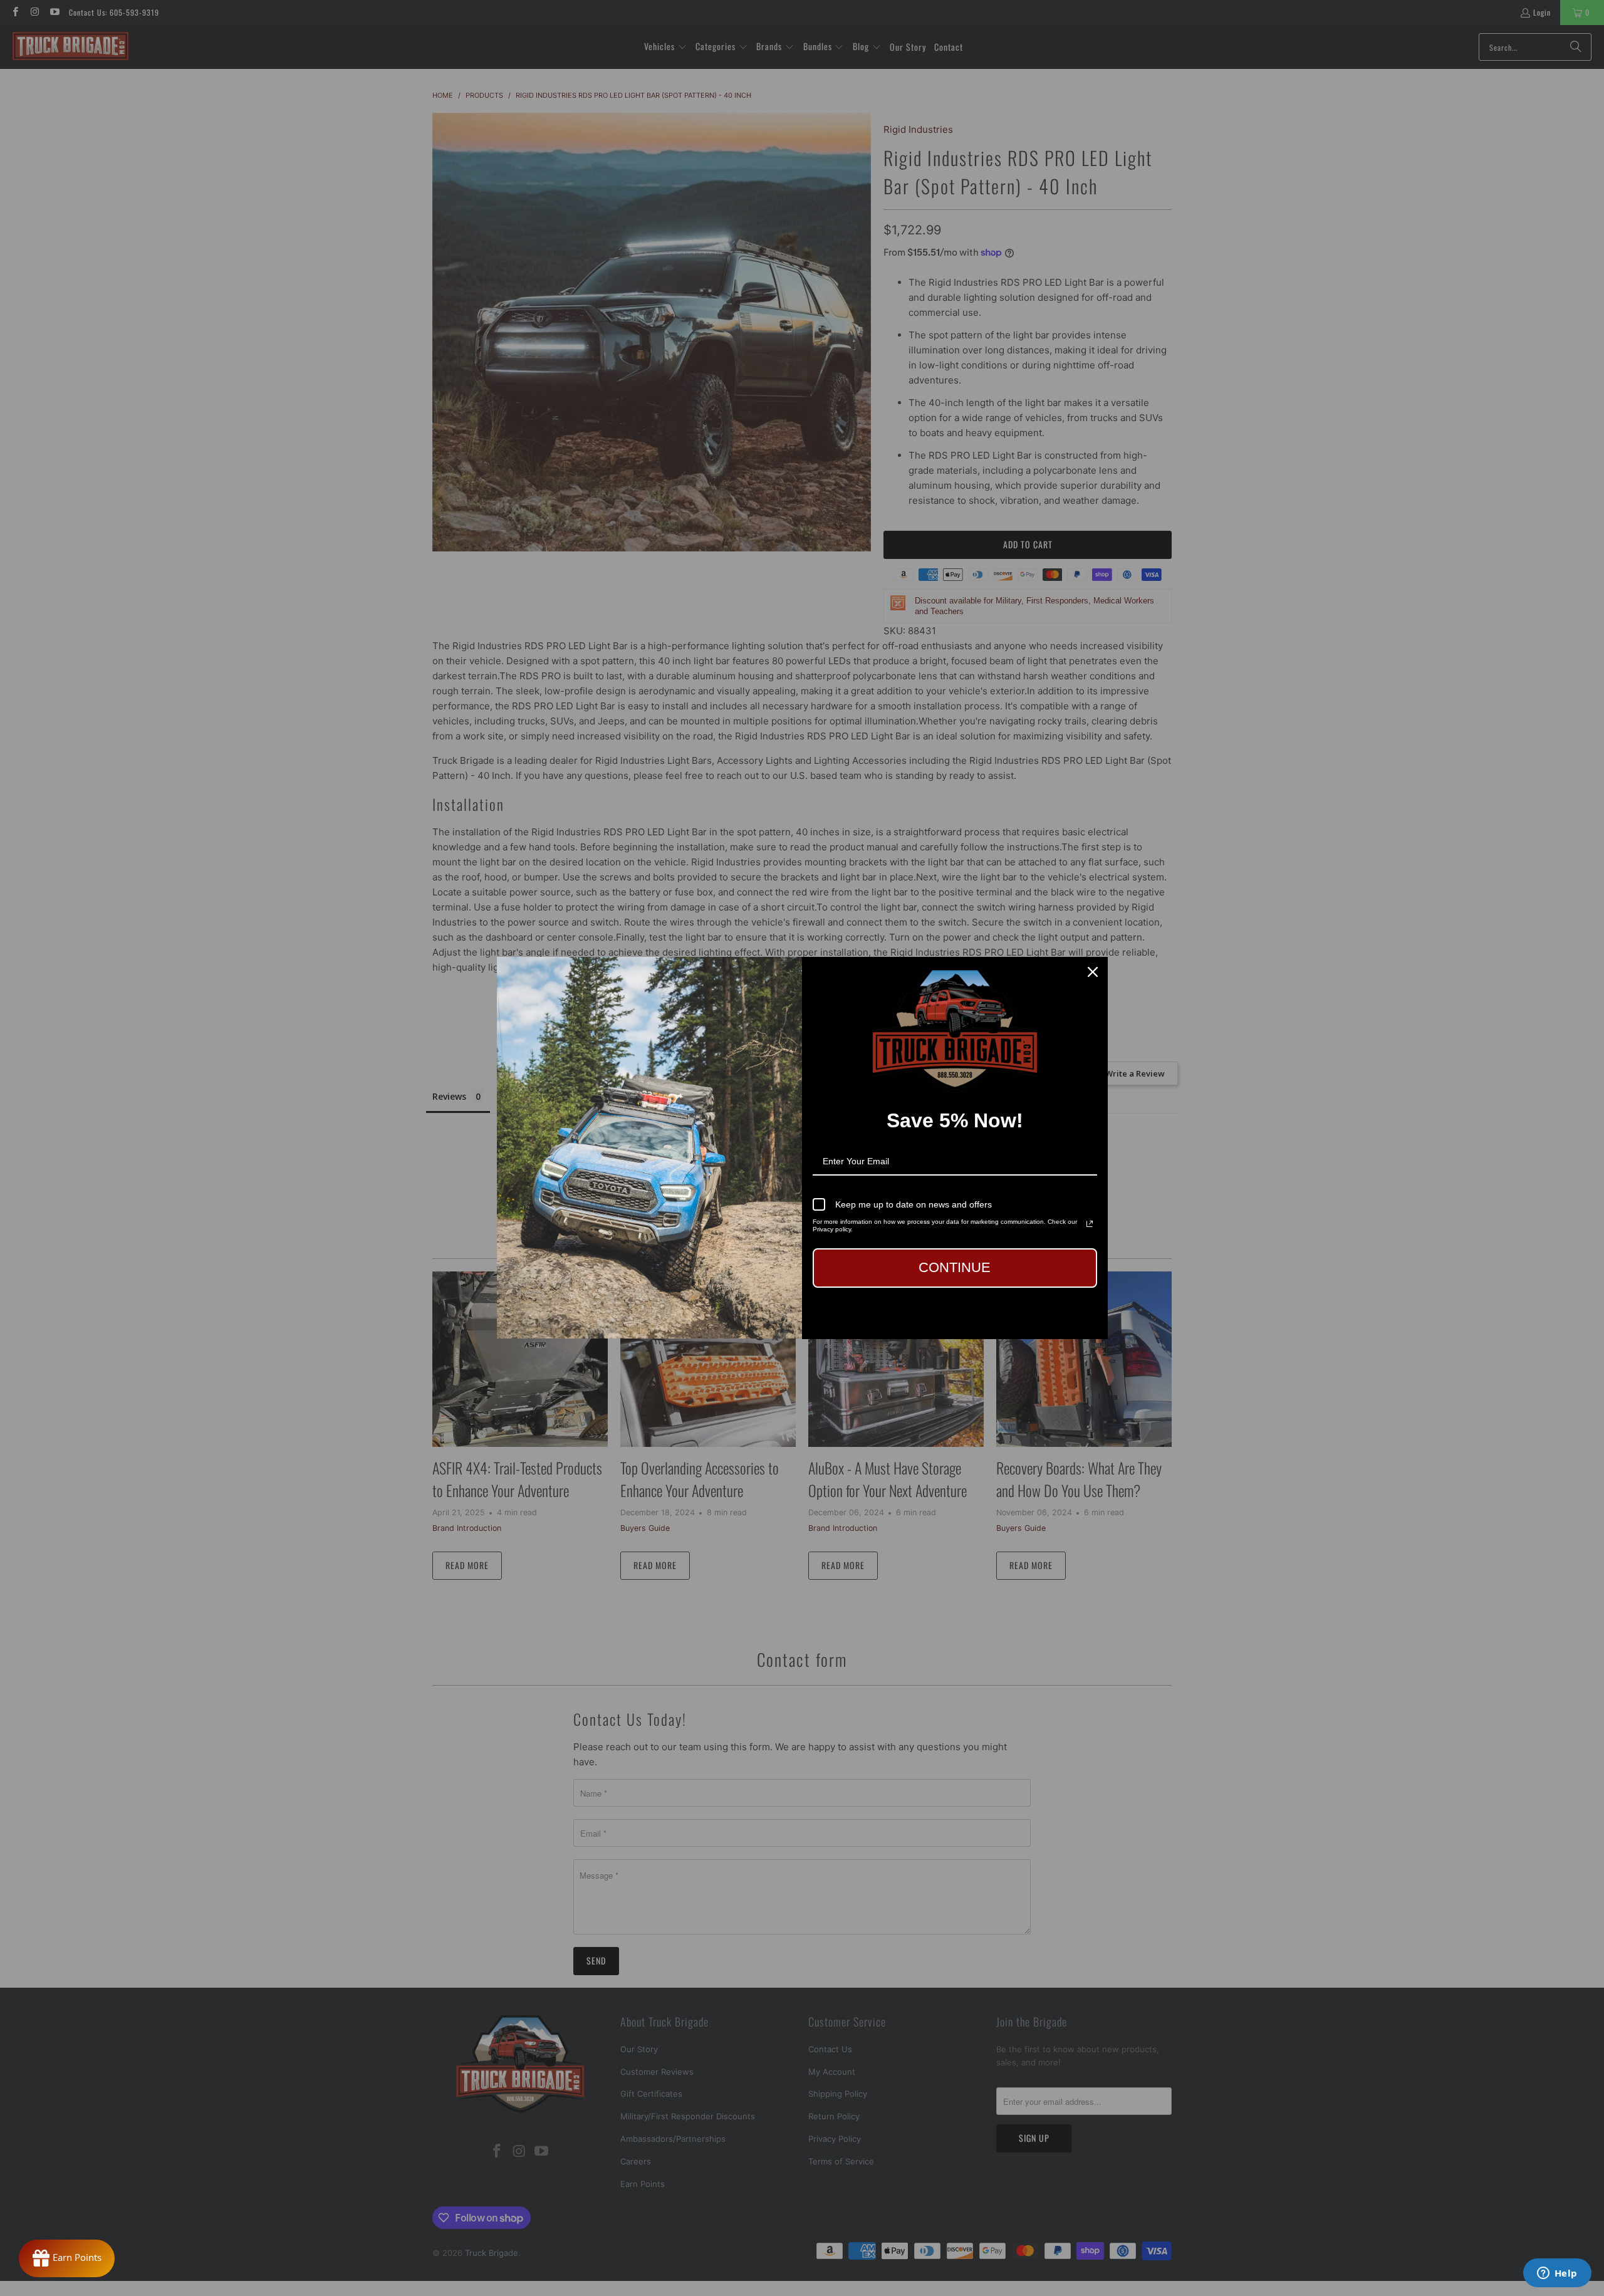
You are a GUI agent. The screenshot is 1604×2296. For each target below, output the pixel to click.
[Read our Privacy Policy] (1090, 1224)
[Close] (1093, 972)
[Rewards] (67, 2258)
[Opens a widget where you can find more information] (1557, 2274)
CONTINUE (955, 1267)
